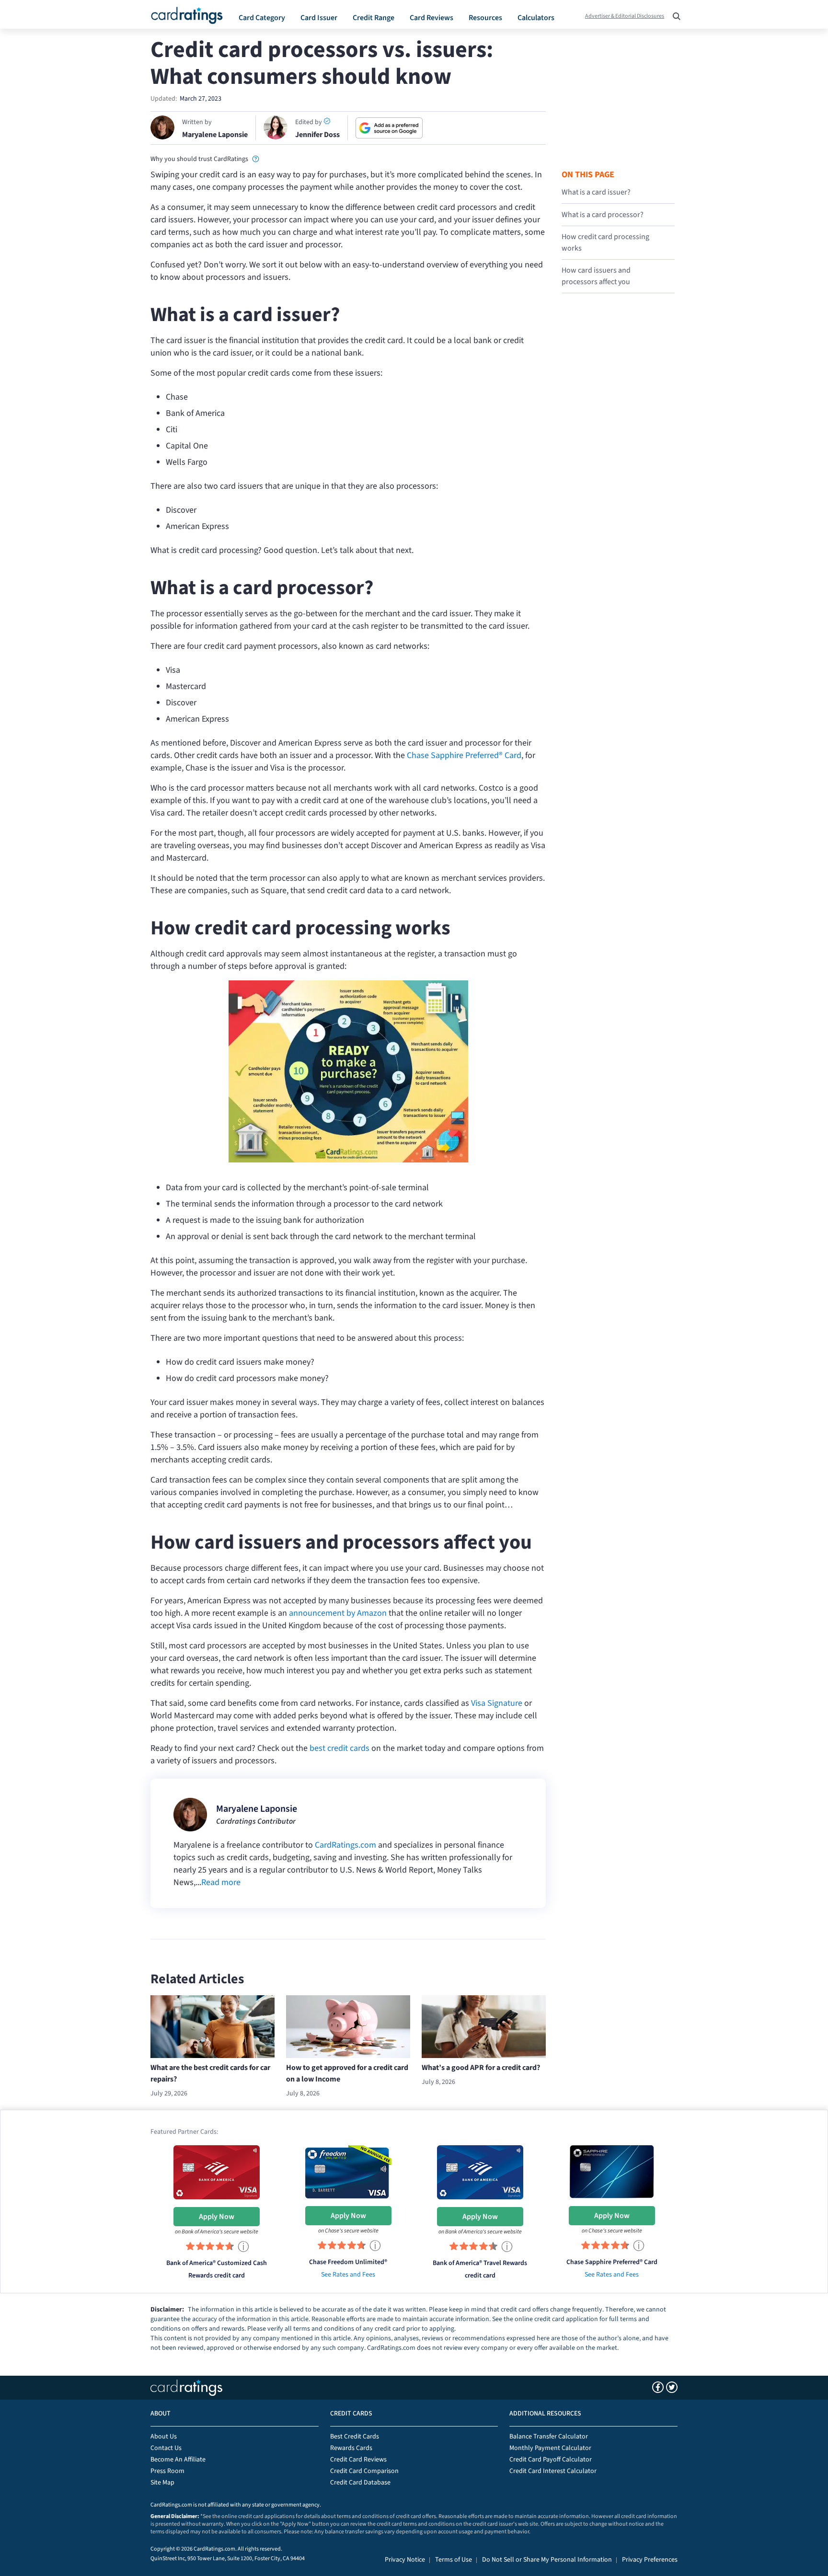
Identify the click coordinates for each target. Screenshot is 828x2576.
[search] (674, 13)
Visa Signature (497, 1703)
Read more (221, 1882)
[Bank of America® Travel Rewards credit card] (480, 2171)
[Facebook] (658, 2387)
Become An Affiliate (178, 2460)
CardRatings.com (345, 1845)
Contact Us (166, 2448)
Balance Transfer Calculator (549, 2437)
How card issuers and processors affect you (596, 276)
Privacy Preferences (650, 2560)
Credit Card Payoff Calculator (551, 2460)
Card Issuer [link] (319, 18)
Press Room (167, 2471)
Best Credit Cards (355, 2437)
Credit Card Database (360, 2483)
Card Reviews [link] (431, 18)
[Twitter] (672, 2387)
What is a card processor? (603, 215)
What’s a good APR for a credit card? (481, 2068)
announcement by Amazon (338, 1613)
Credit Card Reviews (358, 2460)
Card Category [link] (262, 18)
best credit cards (339, 1748)
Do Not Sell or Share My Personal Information (547, 2560)
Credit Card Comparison (364, 2471)
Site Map (162, 2483)
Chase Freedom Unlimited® (348, 2262)
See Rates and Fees (348, 2275)
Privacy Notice (405, 2560)
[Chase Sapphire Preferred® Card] (612, 2171)
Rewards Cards (351, 2448)
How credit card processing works (605, 242)
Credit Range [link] (374, 18)
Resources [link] (485, 18)
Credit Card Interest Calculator (553, 2471)
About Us (164, 2437)
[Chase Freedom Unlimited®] (348, 2171)
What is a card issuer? (596, 192)
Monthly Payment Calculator (550, 2448)
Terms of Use (454, 2560)
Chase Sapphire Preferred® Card (464, 755)
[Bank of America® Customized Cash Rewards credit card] (217, 2171)
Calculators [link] (536, 18)
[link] (256, 158)
